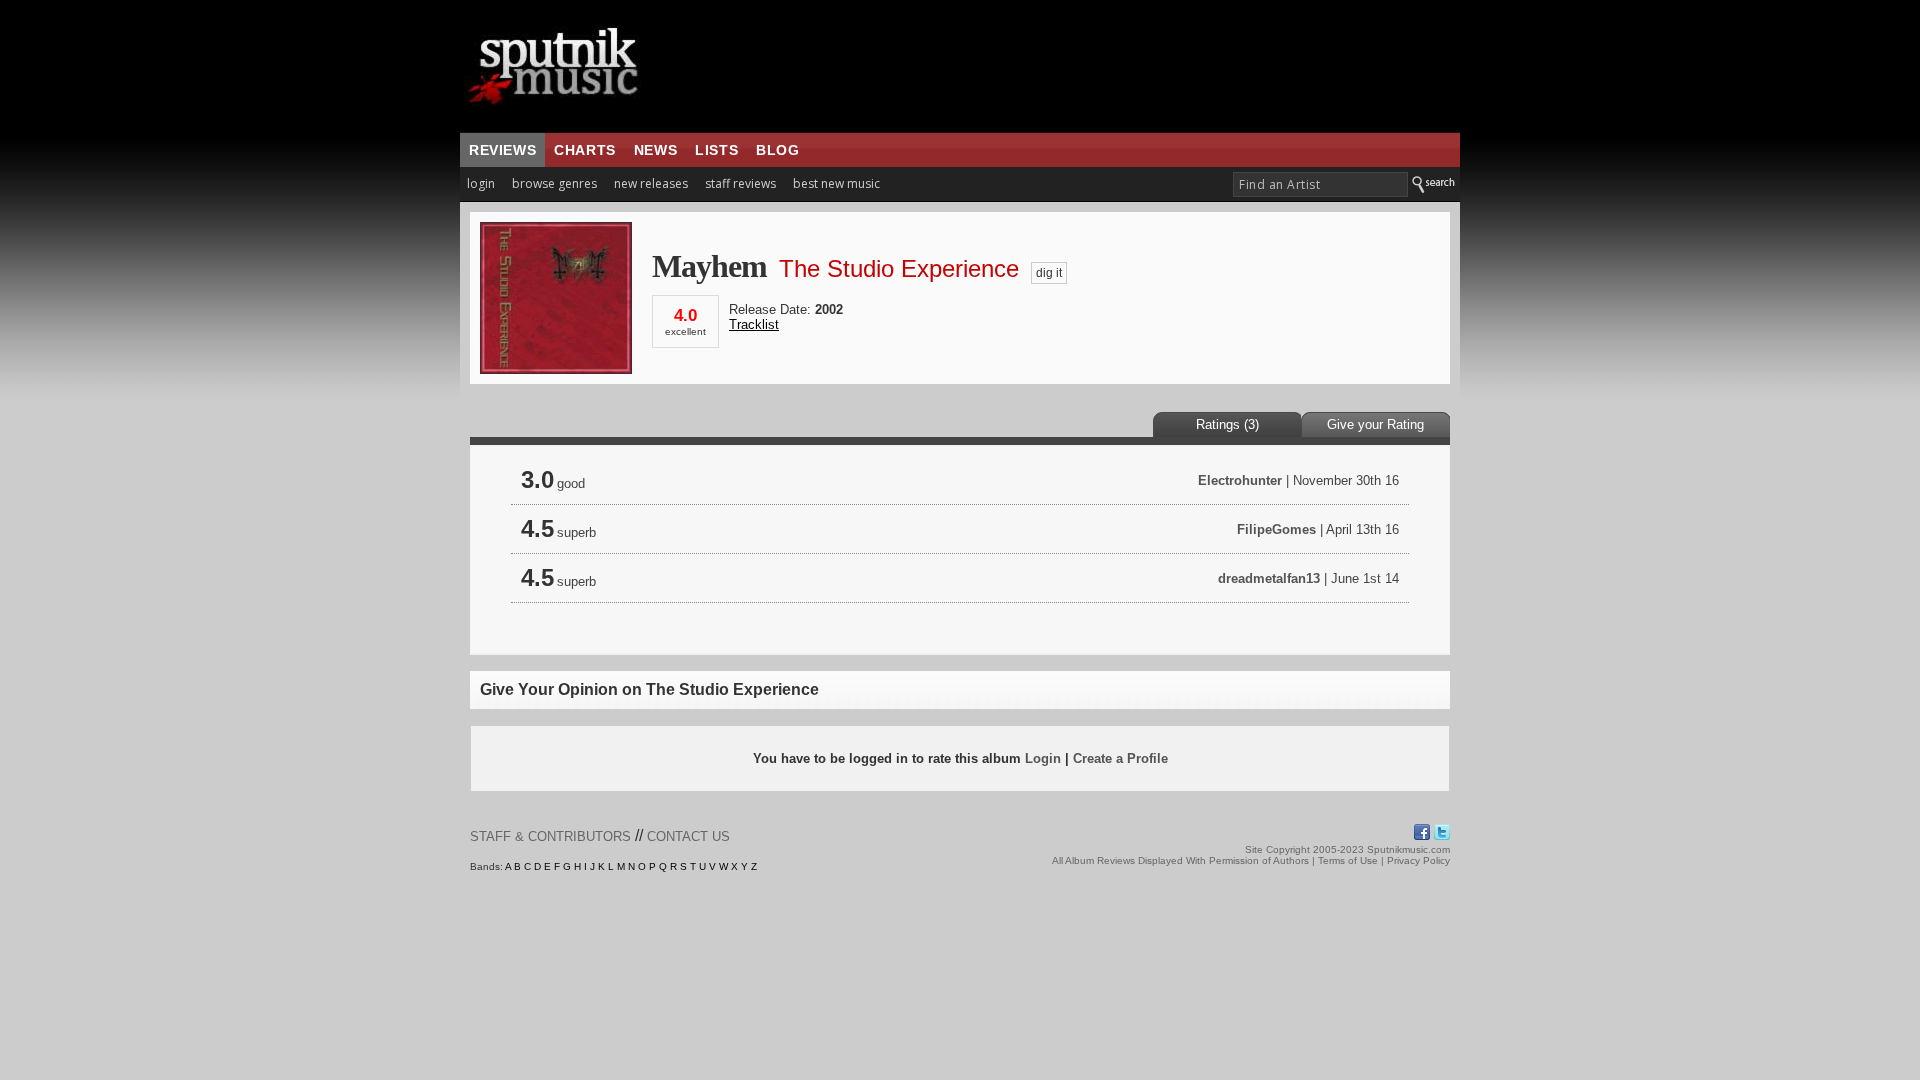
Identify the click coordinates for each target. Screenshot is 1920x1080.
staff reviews (740, 183)
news (655, 150)
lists (716, 150)
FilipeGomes (1276, 529)
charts (585, 150)
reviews (502, 150)
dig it (1049, 273)
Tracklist (754, 324)
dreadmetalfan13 (1269, 578)
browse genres (554, 183)
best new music (836, 183)
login (481, 183)
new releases (651, 183)
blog (777, 150)
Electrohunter (1240, 480)
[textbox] (1320, 184)
